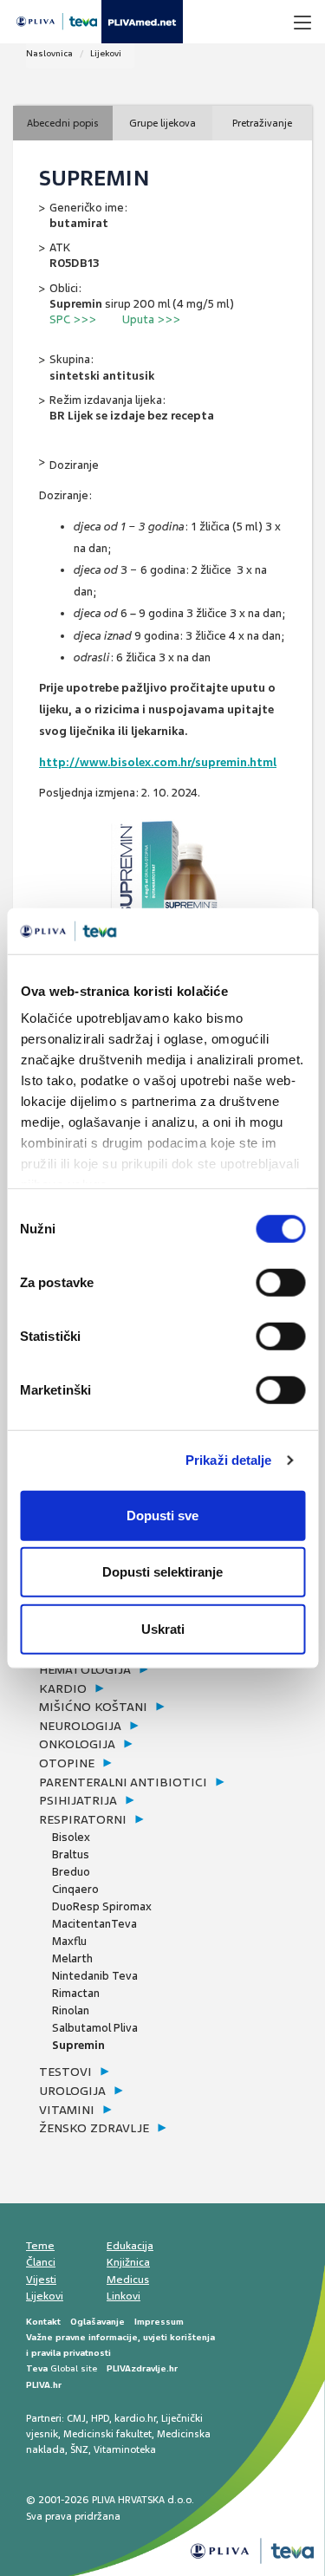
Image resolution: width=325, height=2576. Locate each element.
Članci (41, 2262)
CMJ (76, 2418)
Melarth (72, 1958)
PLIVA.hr (44, 2385)
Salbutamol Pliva (95, 2028)
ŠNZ (79, 2449)
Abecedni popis (63, 123)
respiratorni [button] (83, 1819)
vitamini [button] (67, 2110)
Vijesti (41, 2280)
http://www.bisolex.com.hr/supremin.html (158, 762)
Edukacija (130, 2246)
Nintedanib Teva (95, 1976)
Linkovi (123, 2296)
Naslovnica (49, 53)
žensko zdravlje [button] (94, 2128)
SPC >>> (73, 319)
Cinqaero (75, 1889)
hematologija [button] (85, 1669)
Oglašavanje (97, 2322)
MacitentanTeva (94, 1924)
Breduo (71, 1872)
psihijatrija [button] (78, 1800)
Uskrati (163, 1628)
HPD (100, 2418)
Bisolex (71, 1837)
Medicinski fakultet (107, 2434)
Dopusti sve (162, 1515)
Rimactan (76, 1993)
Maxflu (69, 1941)
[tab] (145, 1670)
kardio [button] (63, 1688)
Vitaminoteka (125, 2449)
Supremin (78, 2045)
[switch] (280, 1282)
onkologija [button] (77, 1744)
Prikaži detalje (229, 1460)
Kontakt (43, 2322)
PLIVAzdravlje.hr (142, 2368)
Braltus (71, 1854)
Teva (37, 2368)
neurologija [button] (80, 1726)
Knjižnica (128, 2262)
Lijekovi (106, 53)
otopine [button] (67, 1763)
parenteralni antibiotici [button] (123, 1782)
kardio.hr (135, 2418)
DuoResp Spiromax (102, 1906)
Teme (40, 2246)
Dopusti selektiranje (162, 1572)
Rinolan (71, 2010)
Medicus (128, 2280)
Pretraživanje (262, 123)
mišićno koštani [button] (93, 1707)
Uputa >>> (151, 319)
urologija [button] (72, 2091)
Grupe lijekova (162, 123)
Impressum (159, 2322)
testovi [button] (65, 2072)
